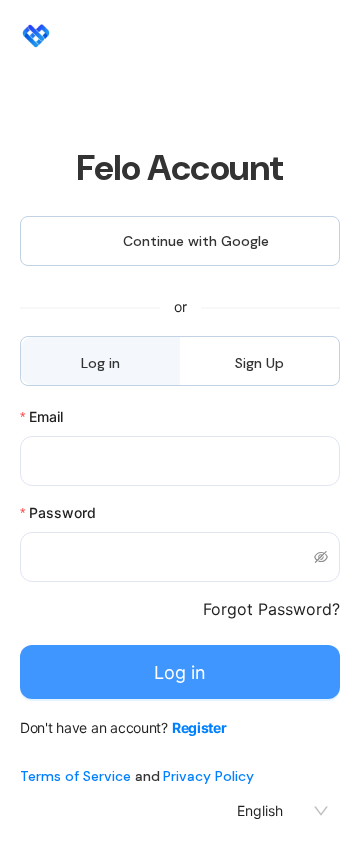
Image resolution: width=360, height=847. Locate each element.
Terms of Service (75, 776)
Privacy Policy (208, 776)
